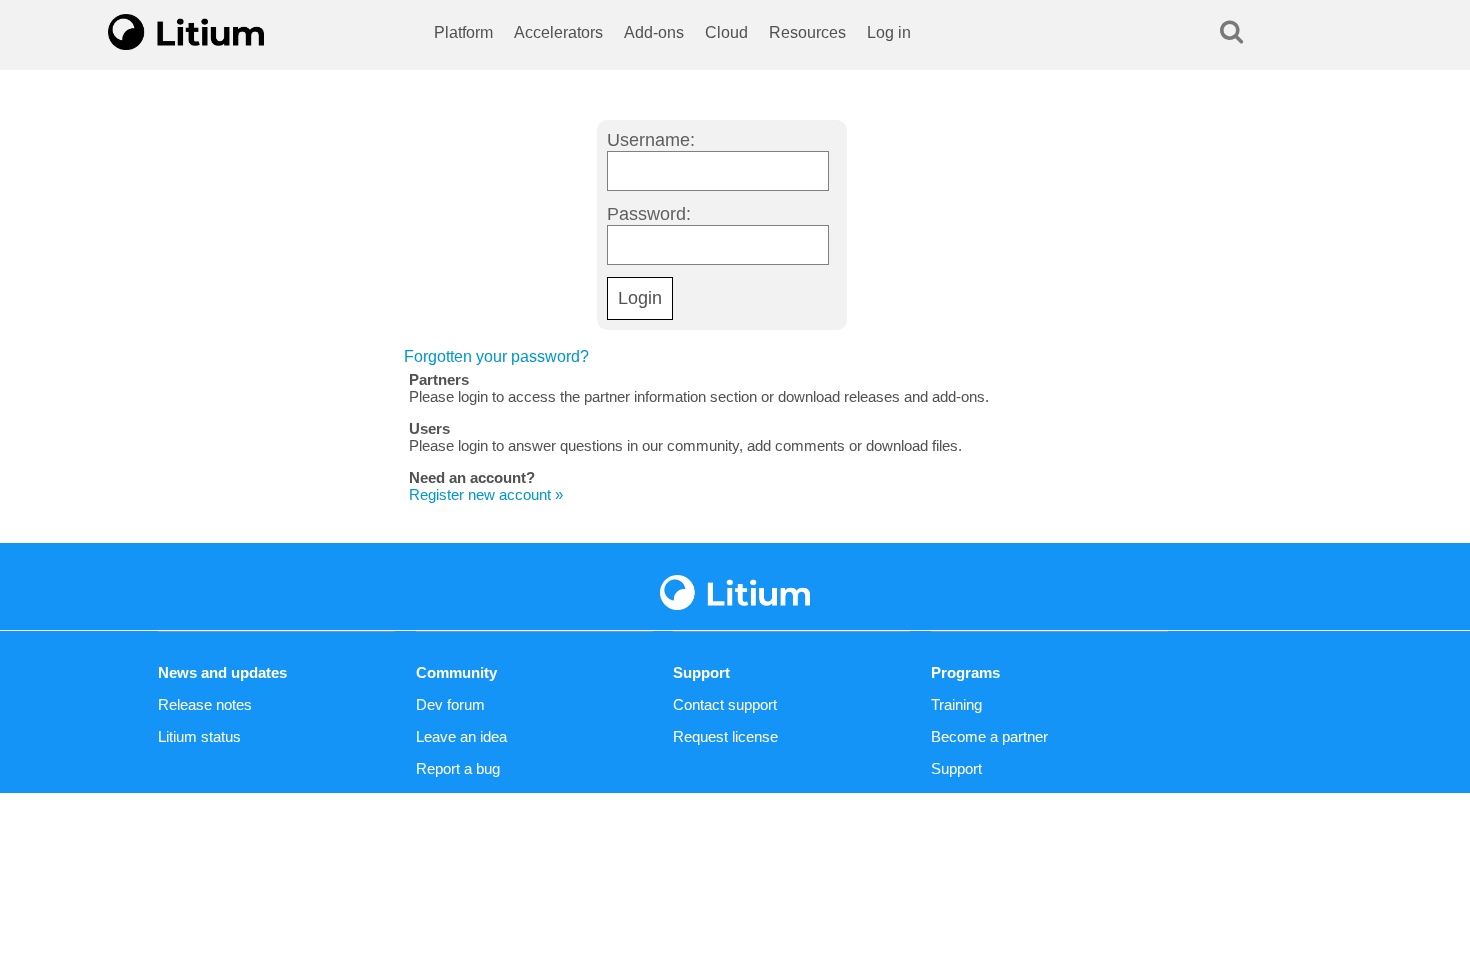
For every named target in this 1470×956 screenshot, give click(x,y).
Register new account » (486, 494)
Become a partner (989, 736)
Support (956, 768)
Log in (889, 32)
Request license (725, 736)
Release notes (205, 704)
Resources (807, 32)
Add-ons (654, 32)
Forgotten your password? (496, 356)
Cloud (726, 32)
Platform (463, 32)
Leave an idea (461, 736)
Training (956, 704)
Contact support (725, 704)
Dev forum (450, 704)
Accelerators (558, 32)
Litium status (199, 736)
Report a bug (458, 768)
